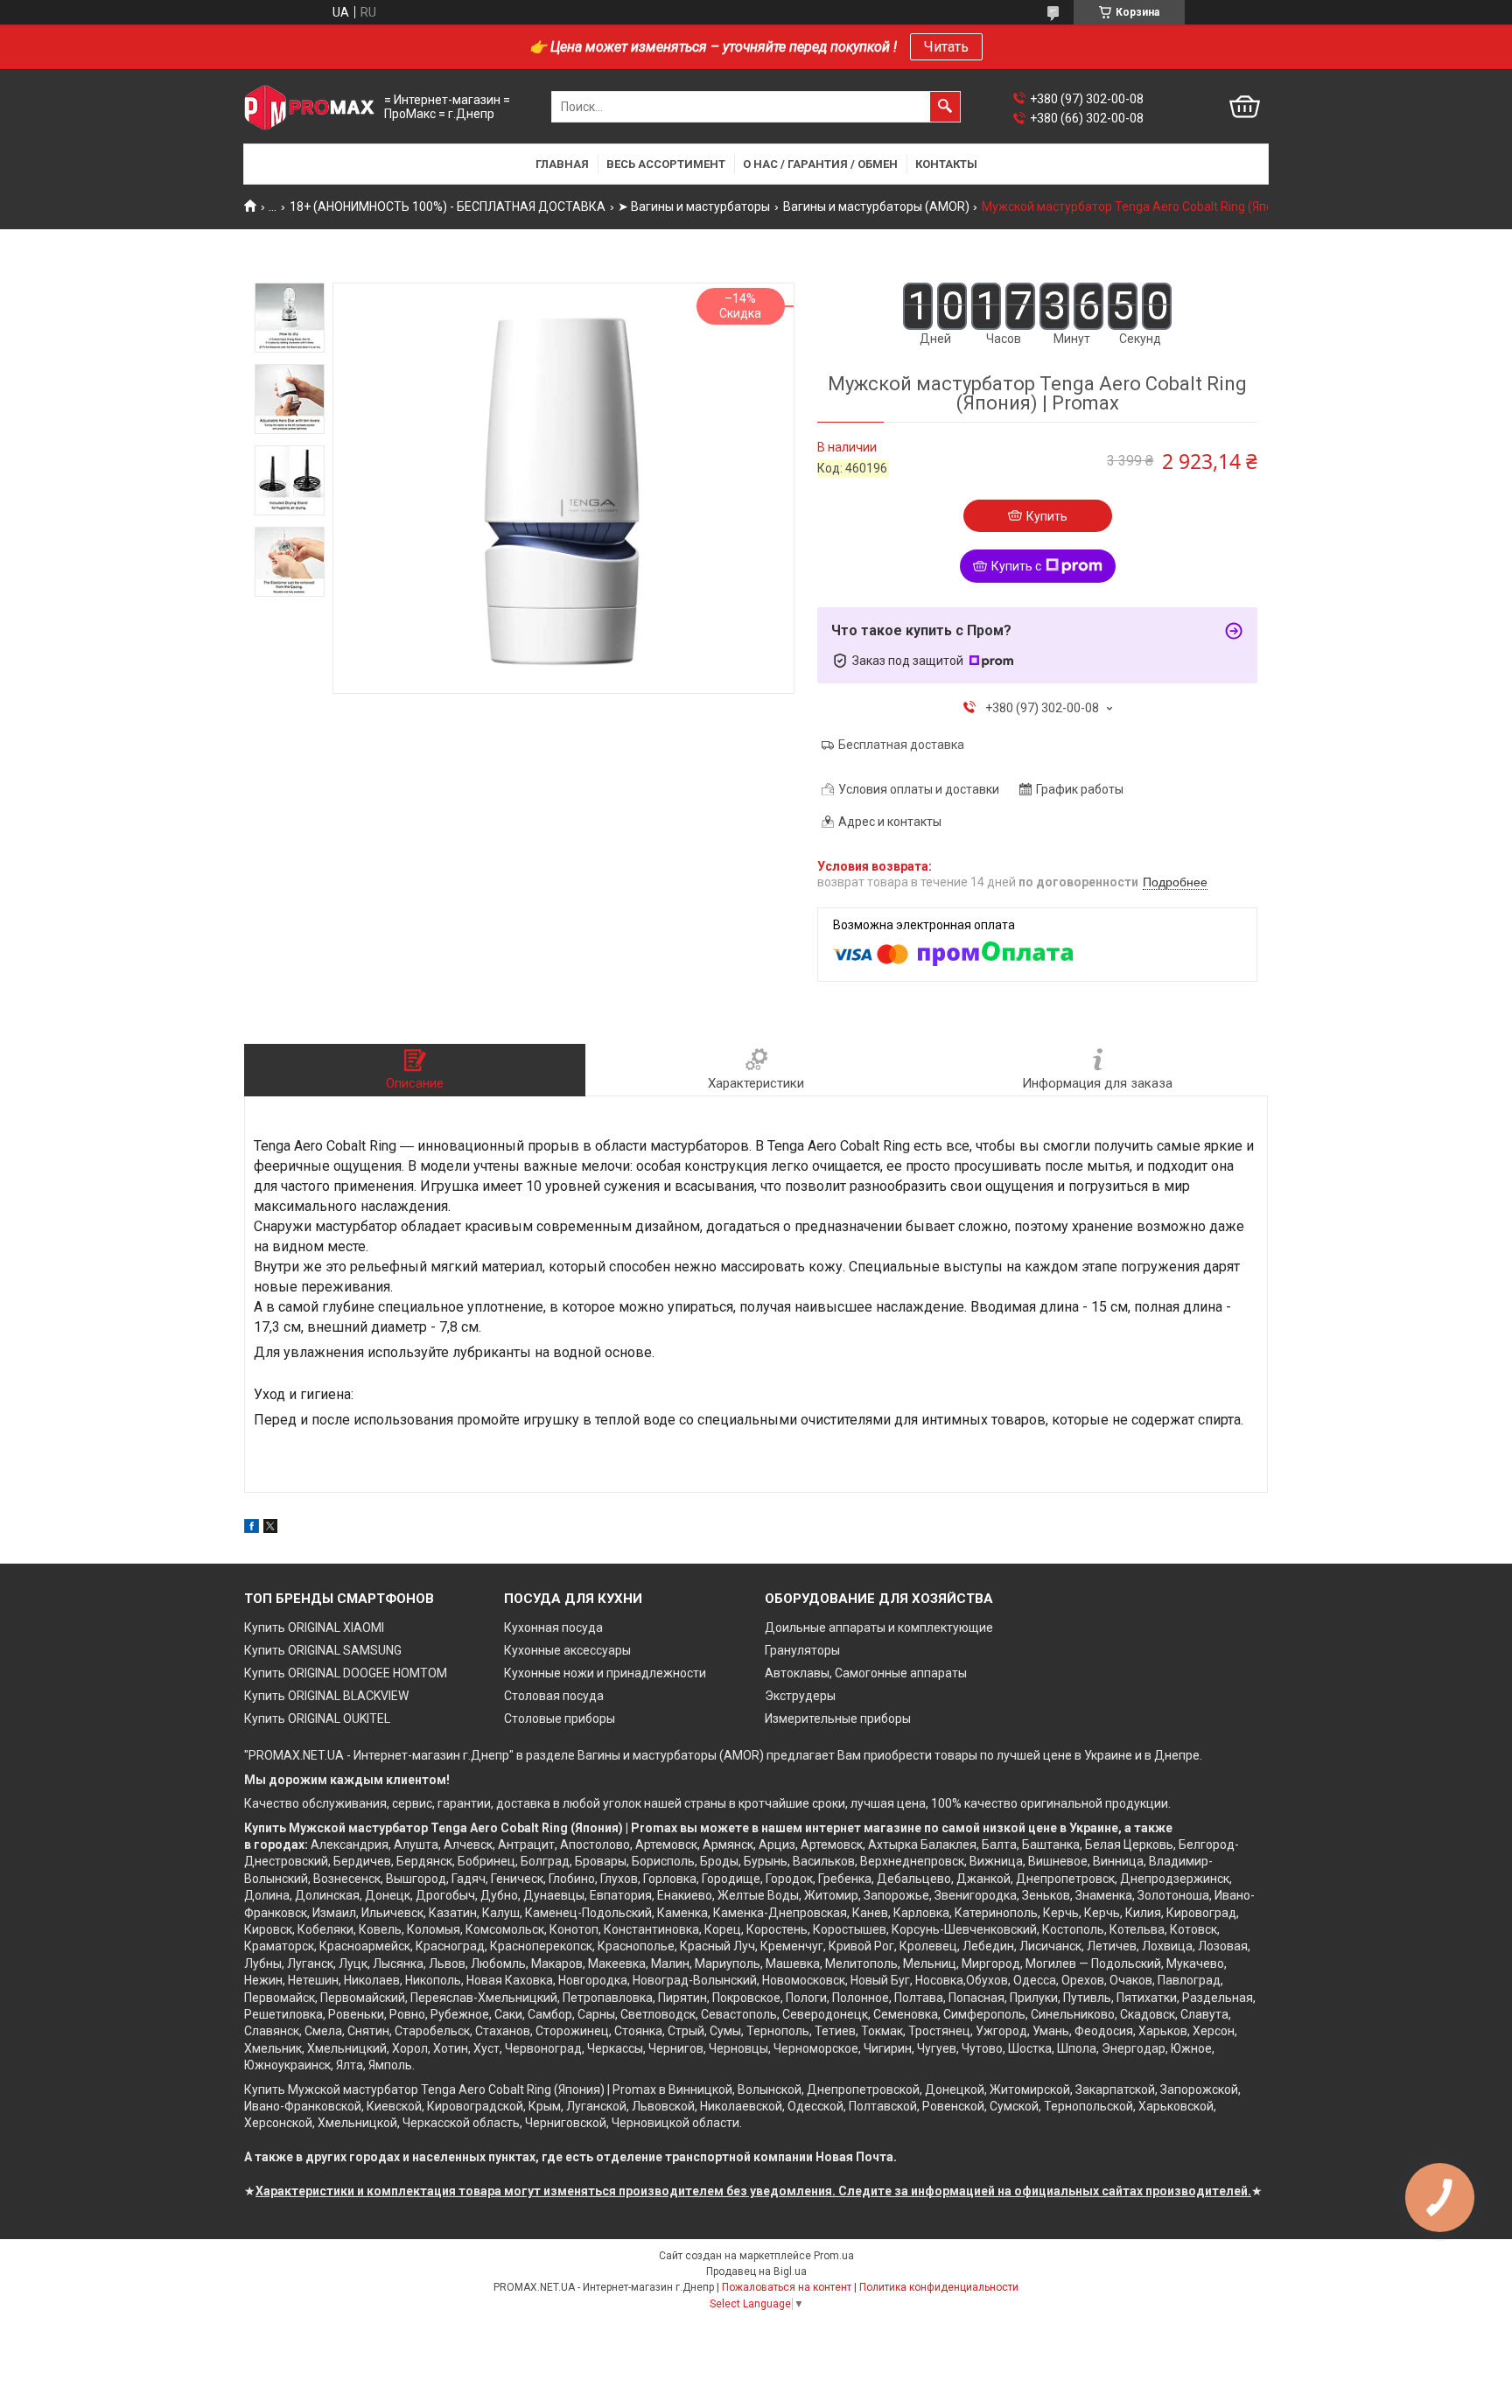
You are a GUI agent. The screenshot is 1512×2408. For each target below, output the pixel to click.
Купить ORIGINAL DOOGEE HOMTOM (346, 1673)
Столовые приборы (560, 1718)
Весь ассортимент (666, 164)
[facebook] (252, 1529)
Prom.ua (834, 2256)
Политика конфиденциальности (939, 2287)
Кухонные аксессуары (567, 1650)
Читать (946, 47)
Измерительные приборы (838, 1718)
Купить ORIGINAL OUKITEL (317, 1718)
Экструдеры (800, 1696)
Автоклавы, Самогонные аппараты (866, 1673)
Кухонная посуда (553, 1627)
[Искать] (945, 107)
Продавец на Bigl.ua (756, 2271)
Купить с (1016, 566)
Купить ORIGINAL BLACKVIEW (326, 1696)
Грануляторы (802, 1650)
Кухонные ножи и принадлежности (605, 1673)
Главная (562, 164)
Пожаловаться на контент (787, 2287)
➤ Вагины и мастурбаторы (694, 206)
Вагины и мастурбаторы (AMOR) (876, 206)
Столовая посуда (554, 1696)
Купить (1047, 516)
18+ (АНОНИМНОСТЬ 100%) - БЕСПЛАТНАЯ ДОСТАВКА (448, 206)
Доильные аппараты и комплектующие (879, 1627)
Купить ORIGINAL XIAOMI (314, 1627)
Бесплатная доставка (901, 745)
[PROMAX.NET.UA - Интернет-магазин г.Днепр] (310, 107)
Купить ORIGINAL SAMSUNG (323, 1650)
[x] (270, 1529)
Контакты (946, 164)
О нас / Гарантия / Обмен (820, 164)
